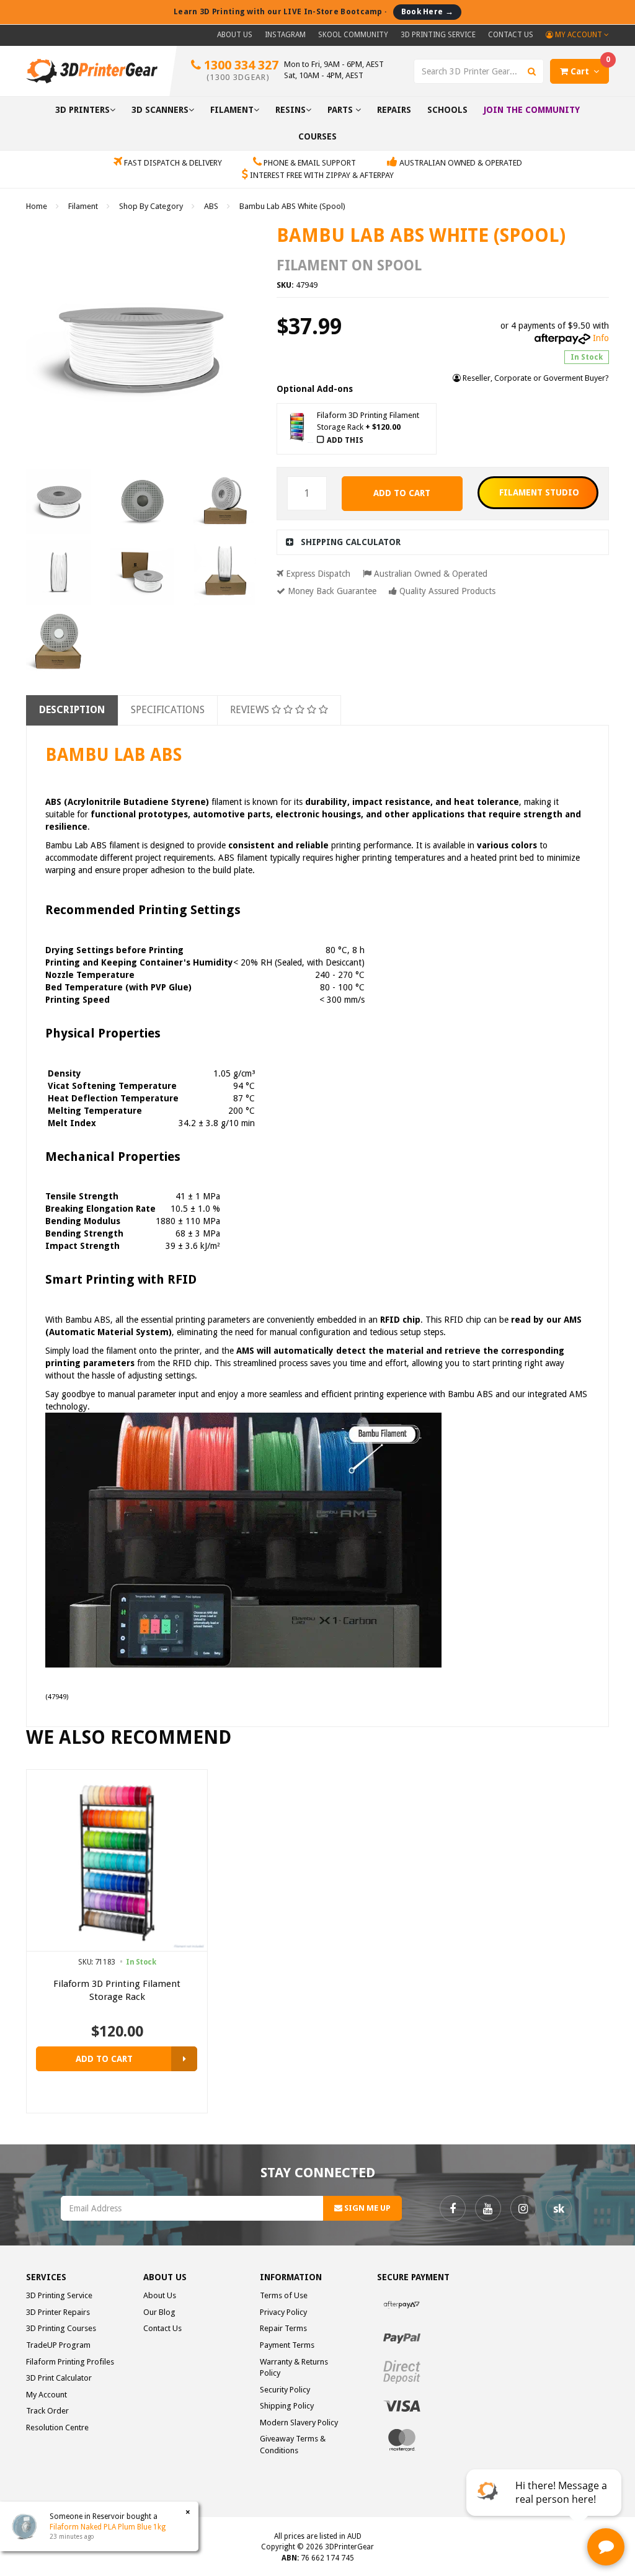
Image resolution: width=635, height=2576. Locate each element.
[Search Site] (532, 71)
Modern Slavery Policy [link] (299, 2423)
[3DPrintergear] (92, 71)
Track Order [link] (47, 2411)
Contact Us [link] (162, 2328)
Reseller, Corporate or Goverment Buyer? (535, 378)
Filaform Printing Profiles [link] (70, 2362)
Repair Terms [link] (283, 2328)
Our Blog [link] (159, 2312)
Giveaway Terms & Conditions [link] (293, 2445)
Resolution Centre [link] (57, 2427)
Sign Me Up (366, 2208)
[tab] (443, 542)
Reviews (251, 710)
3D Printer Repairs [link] (58, 2312)
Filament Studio (539, 492)
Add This (345, 440)
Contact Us (511, 35)
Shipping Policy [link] (287, 2406)
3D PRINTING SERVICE (438, 35)
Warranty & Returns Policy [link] (294, 2368)
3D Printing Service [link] (59, 2295)
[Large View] (59, 502)
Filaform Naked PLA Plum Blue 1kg (108, 2527)
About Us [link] (160, 2295)
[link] (453, 2208)
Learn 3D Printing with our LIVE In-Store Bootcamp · (313, 11)
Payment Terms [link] (287, 2345)
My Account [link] (47, 2395)
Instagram (285, 35)
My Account (579, 35)
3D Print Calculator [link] (59, 2378)
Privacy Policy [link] (283, 2312)
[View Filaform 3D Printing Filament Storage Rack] (184, 2059)
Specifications (168, 710)
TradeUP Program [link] (58, 2345)
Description (72, 710)
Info (601, 338)
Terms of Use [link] (284, 2295)
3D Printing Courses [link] (61, 2328)
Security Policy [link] (285, 2390)
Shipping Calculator (351, 542)
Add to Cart (402, 493)
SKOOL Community (353, 35)
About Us (235, 35)
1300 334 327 (240, 70)
